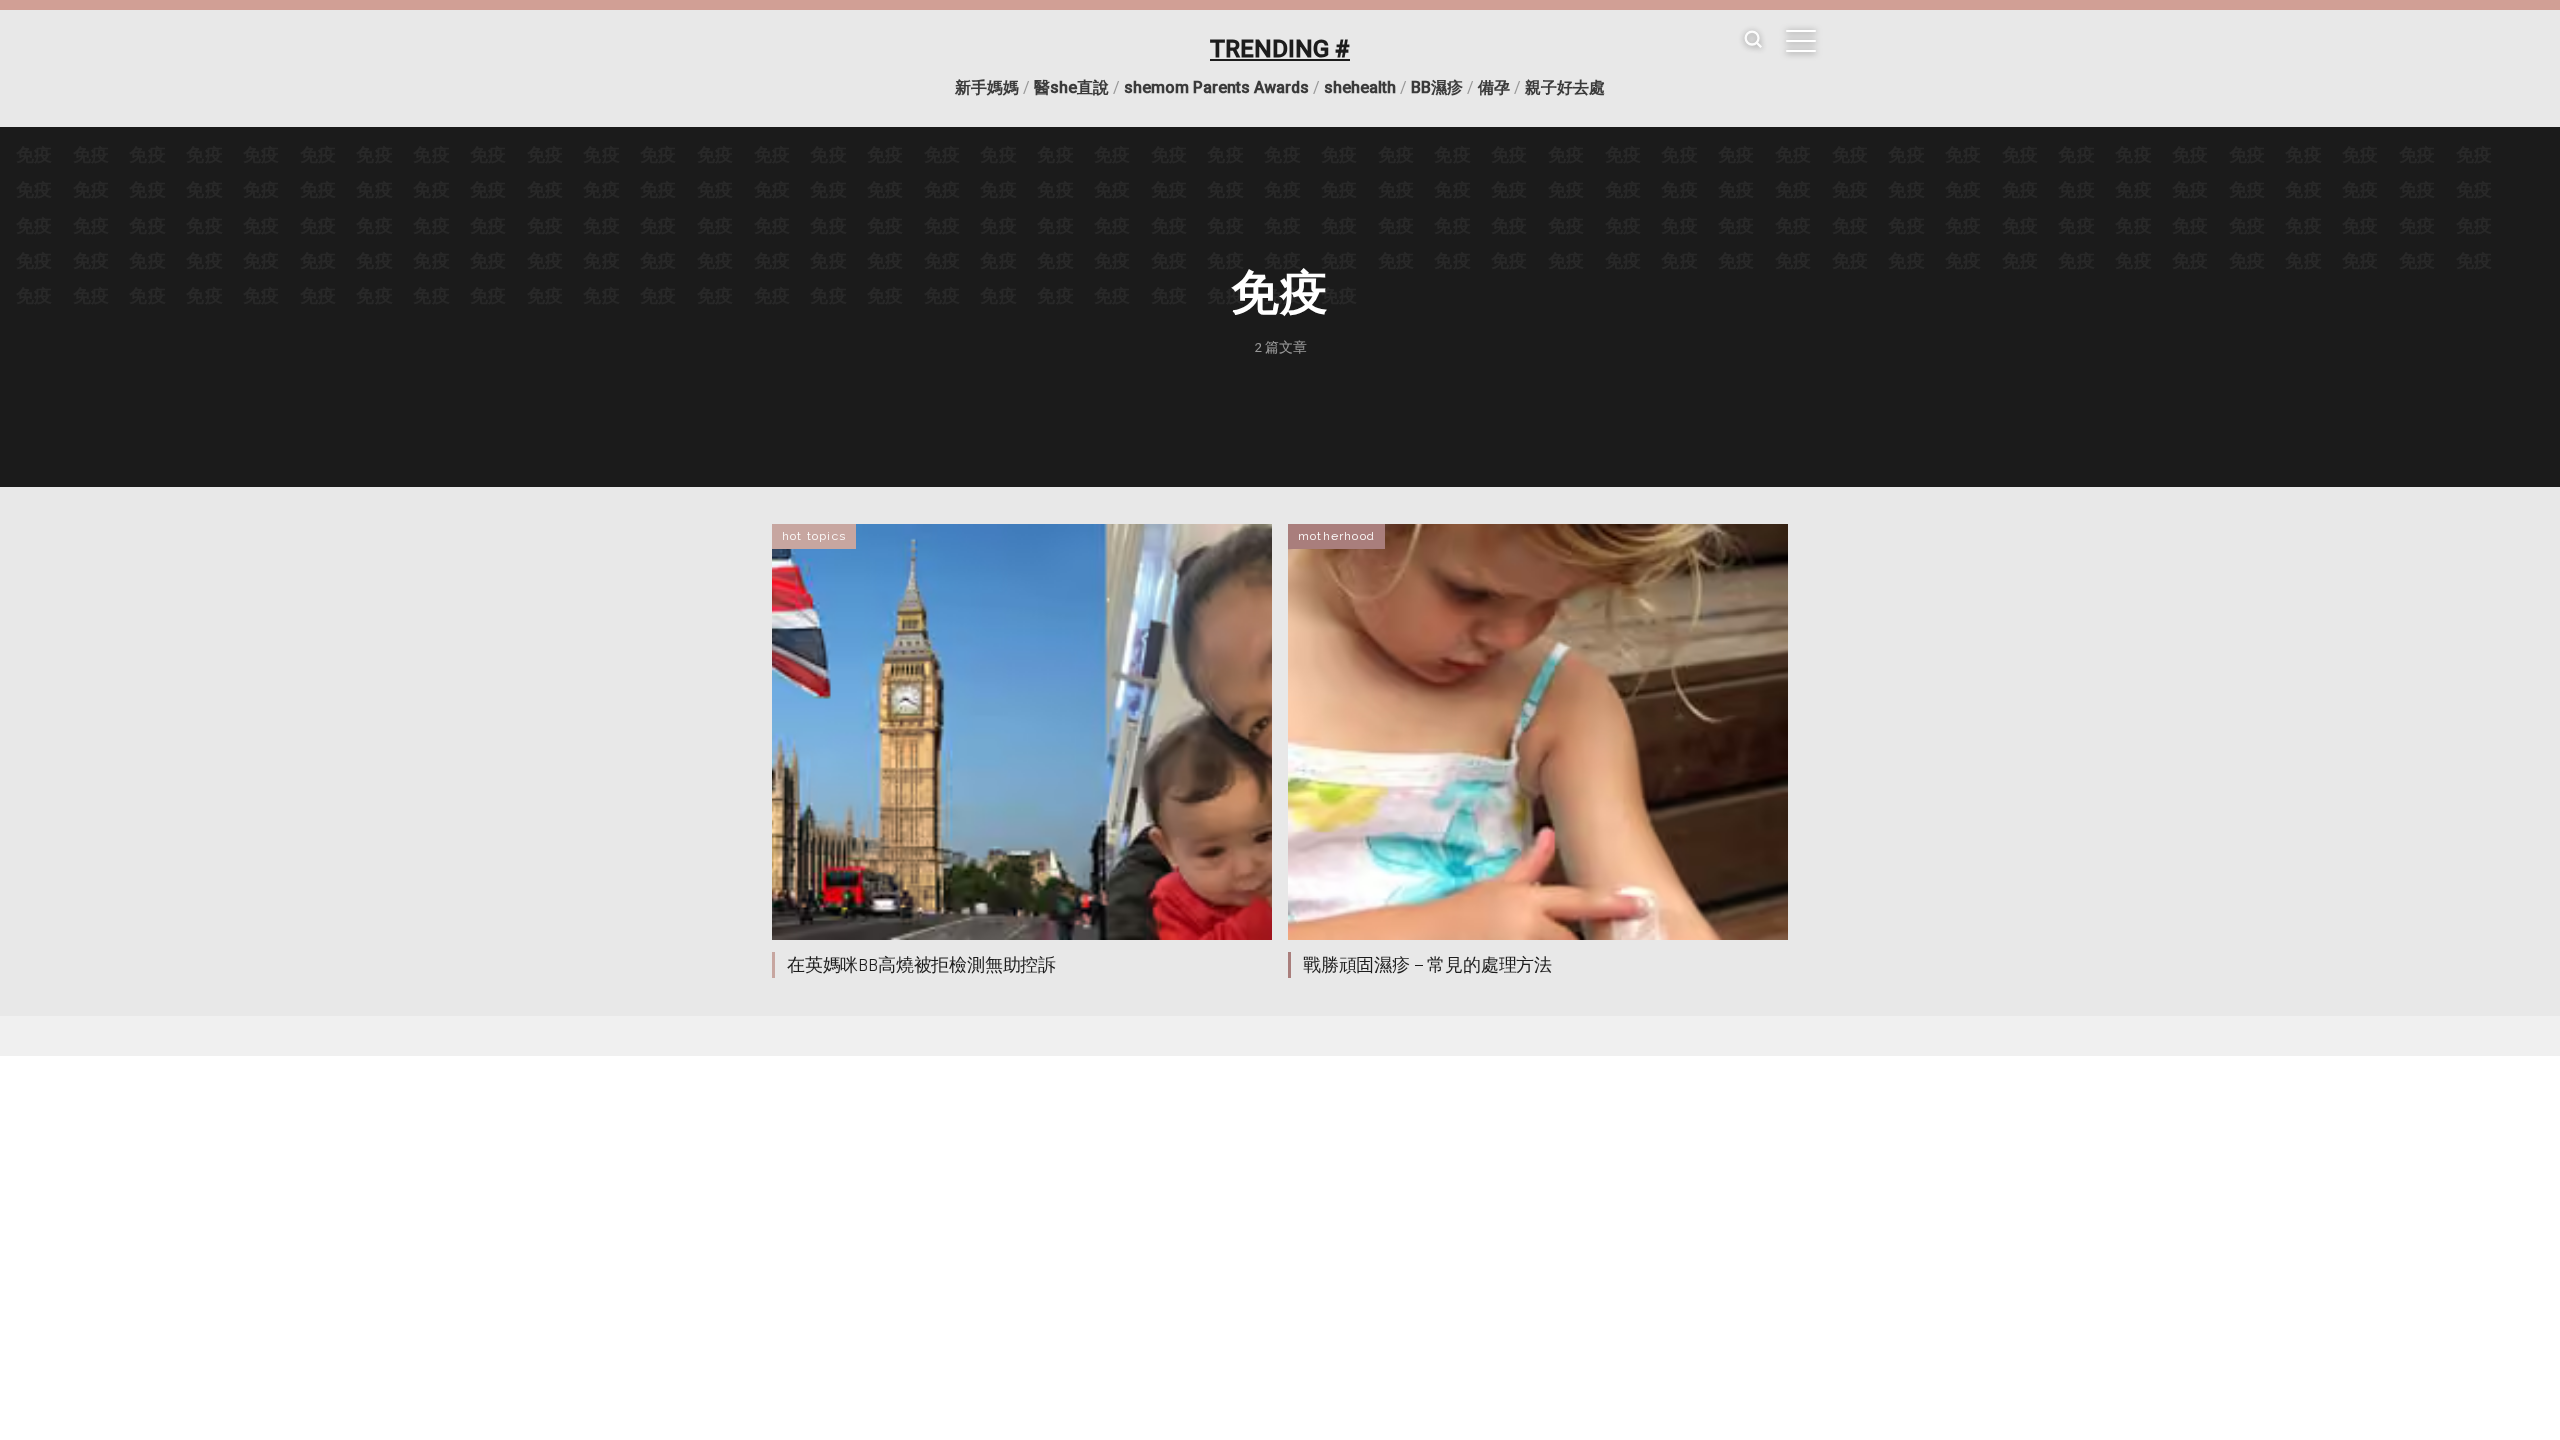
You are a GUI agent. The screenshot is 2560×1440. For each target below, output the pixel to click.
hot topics (814, 536)
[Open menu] (1801, 41)
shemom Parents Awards (1216, 87)
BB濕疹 (1437, 87)
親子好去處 (1565, 87)
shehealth (1360, 87)
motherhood (1336, 536)
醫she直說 (1071, 87)
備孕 (1494, 87)
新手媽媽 (987, 87)
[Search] (1753, 40)
